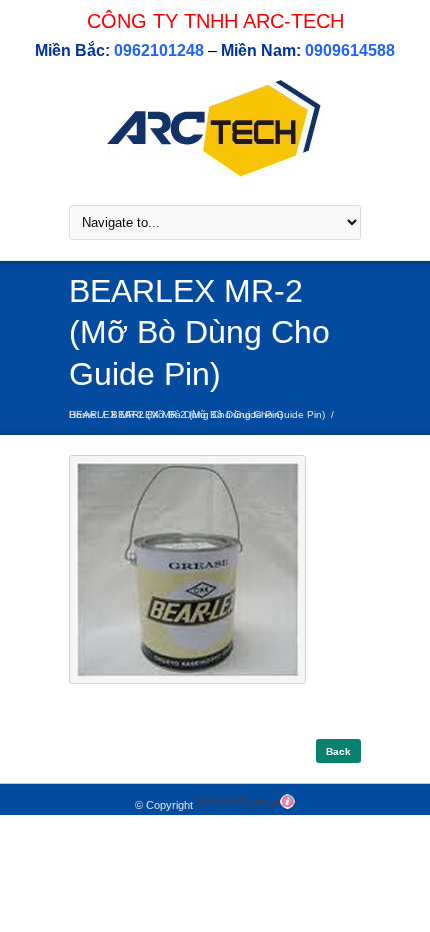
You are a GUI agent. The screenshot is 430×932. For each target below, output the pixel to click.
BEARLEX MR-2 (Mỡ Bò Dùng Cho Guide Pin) (218, 414)
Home (82, 414)
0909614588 (350, 50)
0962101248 (159, 50)
